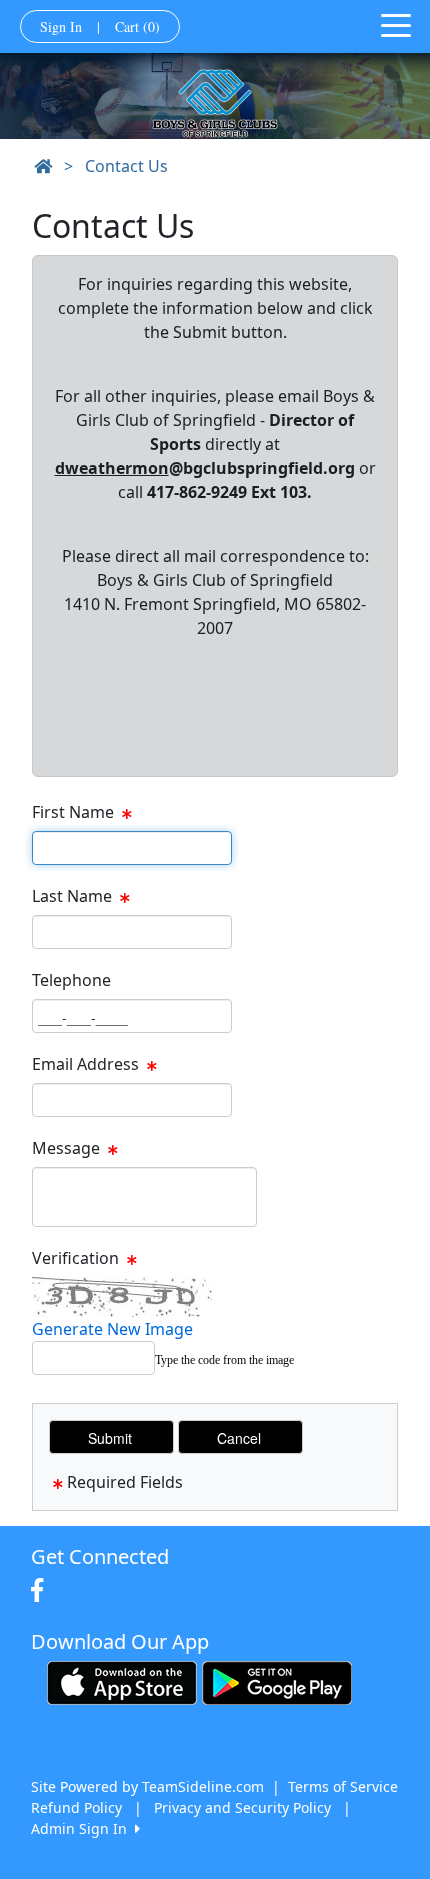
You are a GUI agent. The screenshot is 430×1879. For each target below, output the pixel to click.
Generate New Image (112, 1329)
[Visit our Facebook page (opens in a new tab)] (42, 1591)
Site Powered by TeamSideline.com (147, 1786)
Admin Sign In (83, 1828)
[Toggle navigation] (396, 24)
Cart (137, 26)
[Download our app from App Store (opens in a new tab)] (122, 1681)
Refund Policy (76, 1807)
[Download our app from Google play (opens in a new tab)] (277, 1681)
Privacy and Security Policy (242, 1807)
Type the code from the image (224, 1360)
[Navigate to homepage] (43, 166)
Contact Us (126, 166)
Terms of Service (343, 1786)
